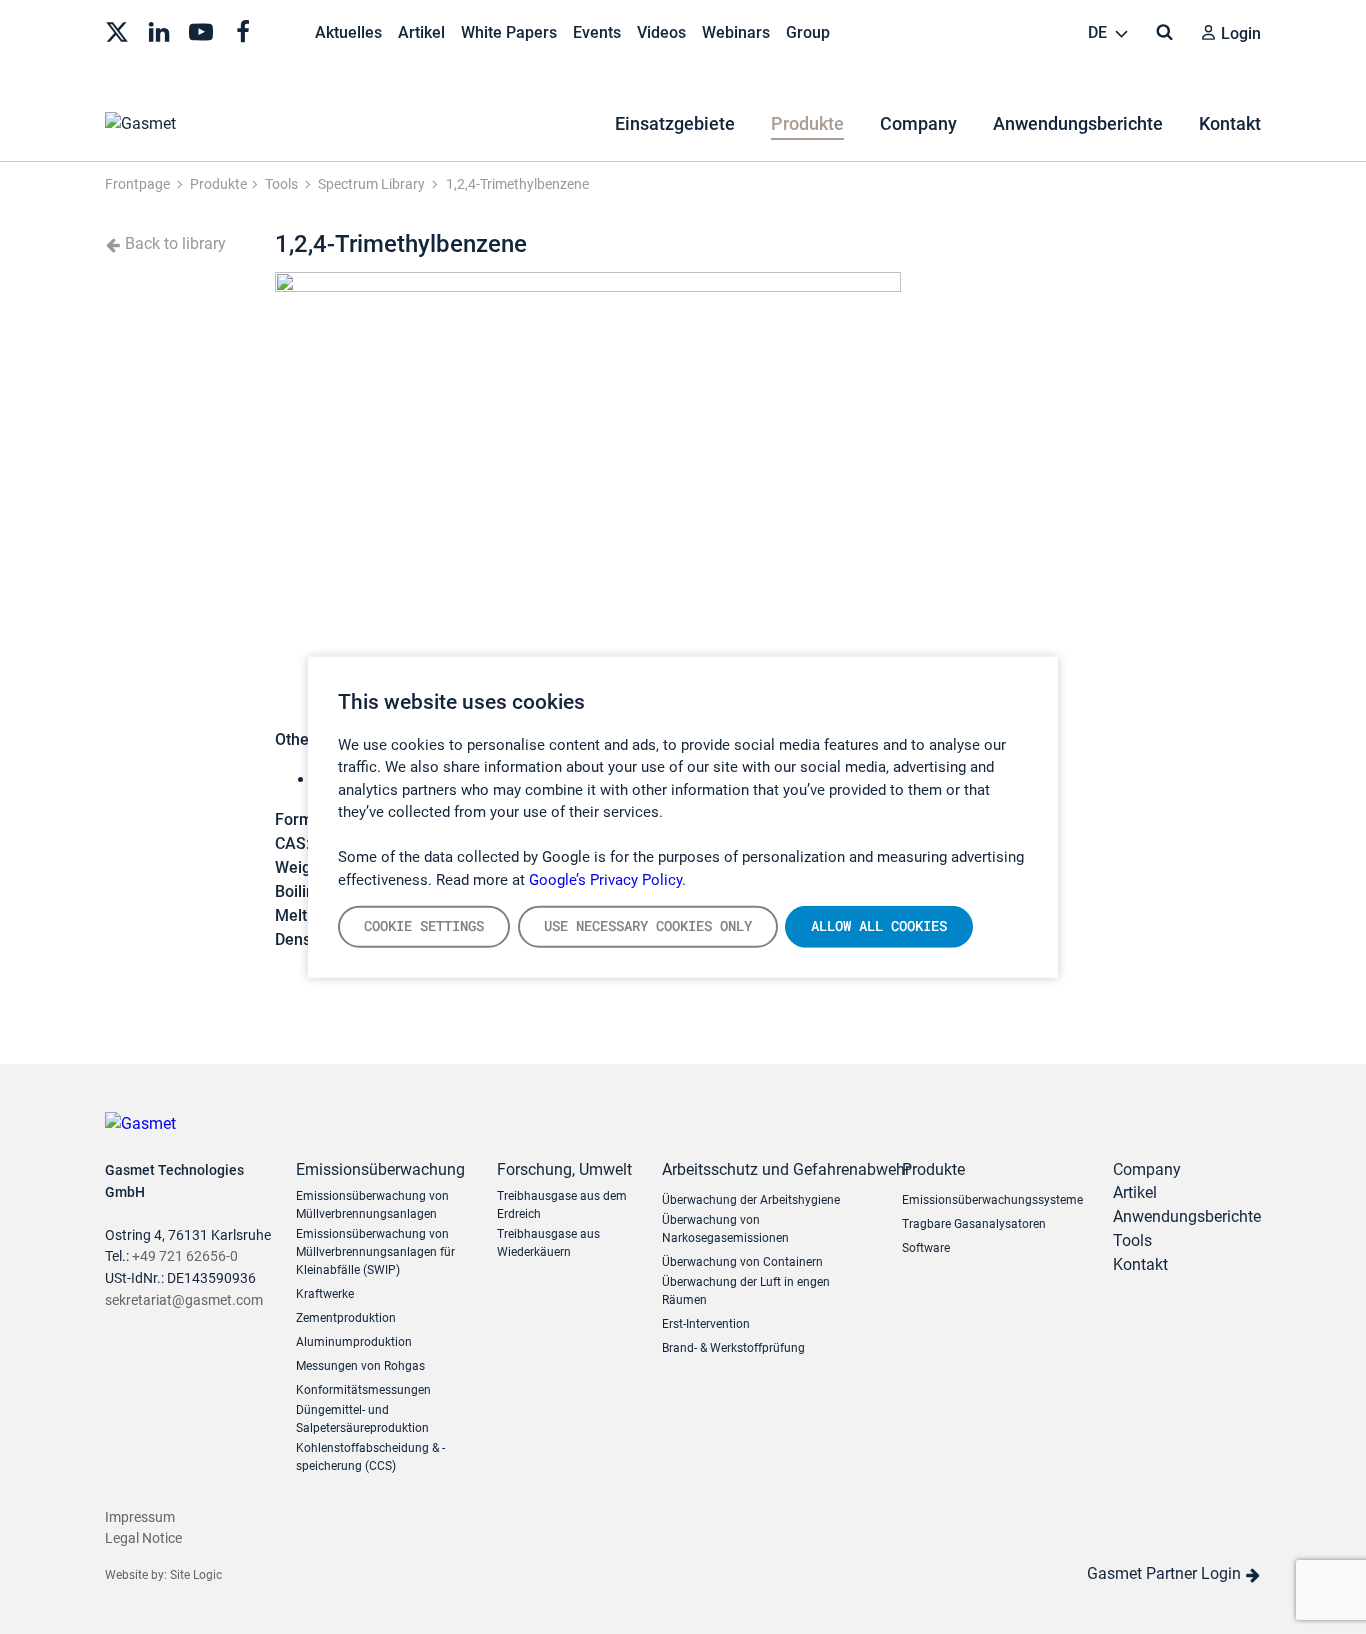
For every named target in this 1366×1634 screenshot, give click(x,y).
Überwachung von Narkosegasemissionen (725, 1229)
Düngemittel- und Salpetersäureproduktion (362, 1419)
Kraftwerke (325, 1294)
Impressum (140, 1517)
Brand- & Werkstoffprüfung (733, 1348)
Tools (1132, 1240)
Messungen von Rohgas (360, 1366)
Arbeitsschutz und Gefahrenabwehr (767, 1169)
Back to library (173, 243)
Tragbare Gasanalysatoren (974, 1224)
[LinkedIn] (159, 30)
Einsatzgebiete (675, 123)
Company (918, 123)
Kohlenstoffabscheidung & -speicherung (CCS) (370, 1457)
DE (1099, 32)
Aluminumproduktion (354, 1342)
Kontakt (1230, 123)
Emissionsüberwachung (380, 1169)
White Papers (509, 32)
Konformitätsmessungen (363, 1390)
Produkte (807, 123)
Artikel (421, 32)
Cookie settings (424, 926)
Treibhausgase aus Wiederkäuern (548, 1243)
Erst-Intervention (706, 1324)
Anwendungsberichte (1078, 123)
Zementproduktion (346, 1318)
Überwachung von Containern (742, 1262)
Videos (661, 32)
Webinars (736, 32)
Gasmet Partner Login (1166, 1573)
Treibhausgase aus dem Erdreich (562, 1205)
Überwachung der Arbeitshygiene (751, 1200)
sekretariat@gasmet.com (184, 1300)
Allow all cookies (879, 926)
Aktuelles (348, 32)
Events (597, 32)
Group (808, 32)
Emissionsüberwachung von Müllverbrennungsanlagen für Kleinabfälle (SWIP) (375, 1252)
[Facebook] (243, 30)
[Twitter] (117, 30)
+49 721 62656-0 (185, 1256)
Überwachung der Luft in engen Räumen (746, 1291)
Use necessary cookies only (648, 926)
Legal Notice (143, 1538)
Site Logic (196, 1575)
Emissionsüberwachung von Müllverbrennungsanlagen (372, 1205)
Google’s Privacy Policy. (607, 879)
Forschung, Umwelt (564, 1169)
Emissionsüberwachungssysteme (992, 1200)
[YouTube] (201, 30)
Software (926, 1248)
